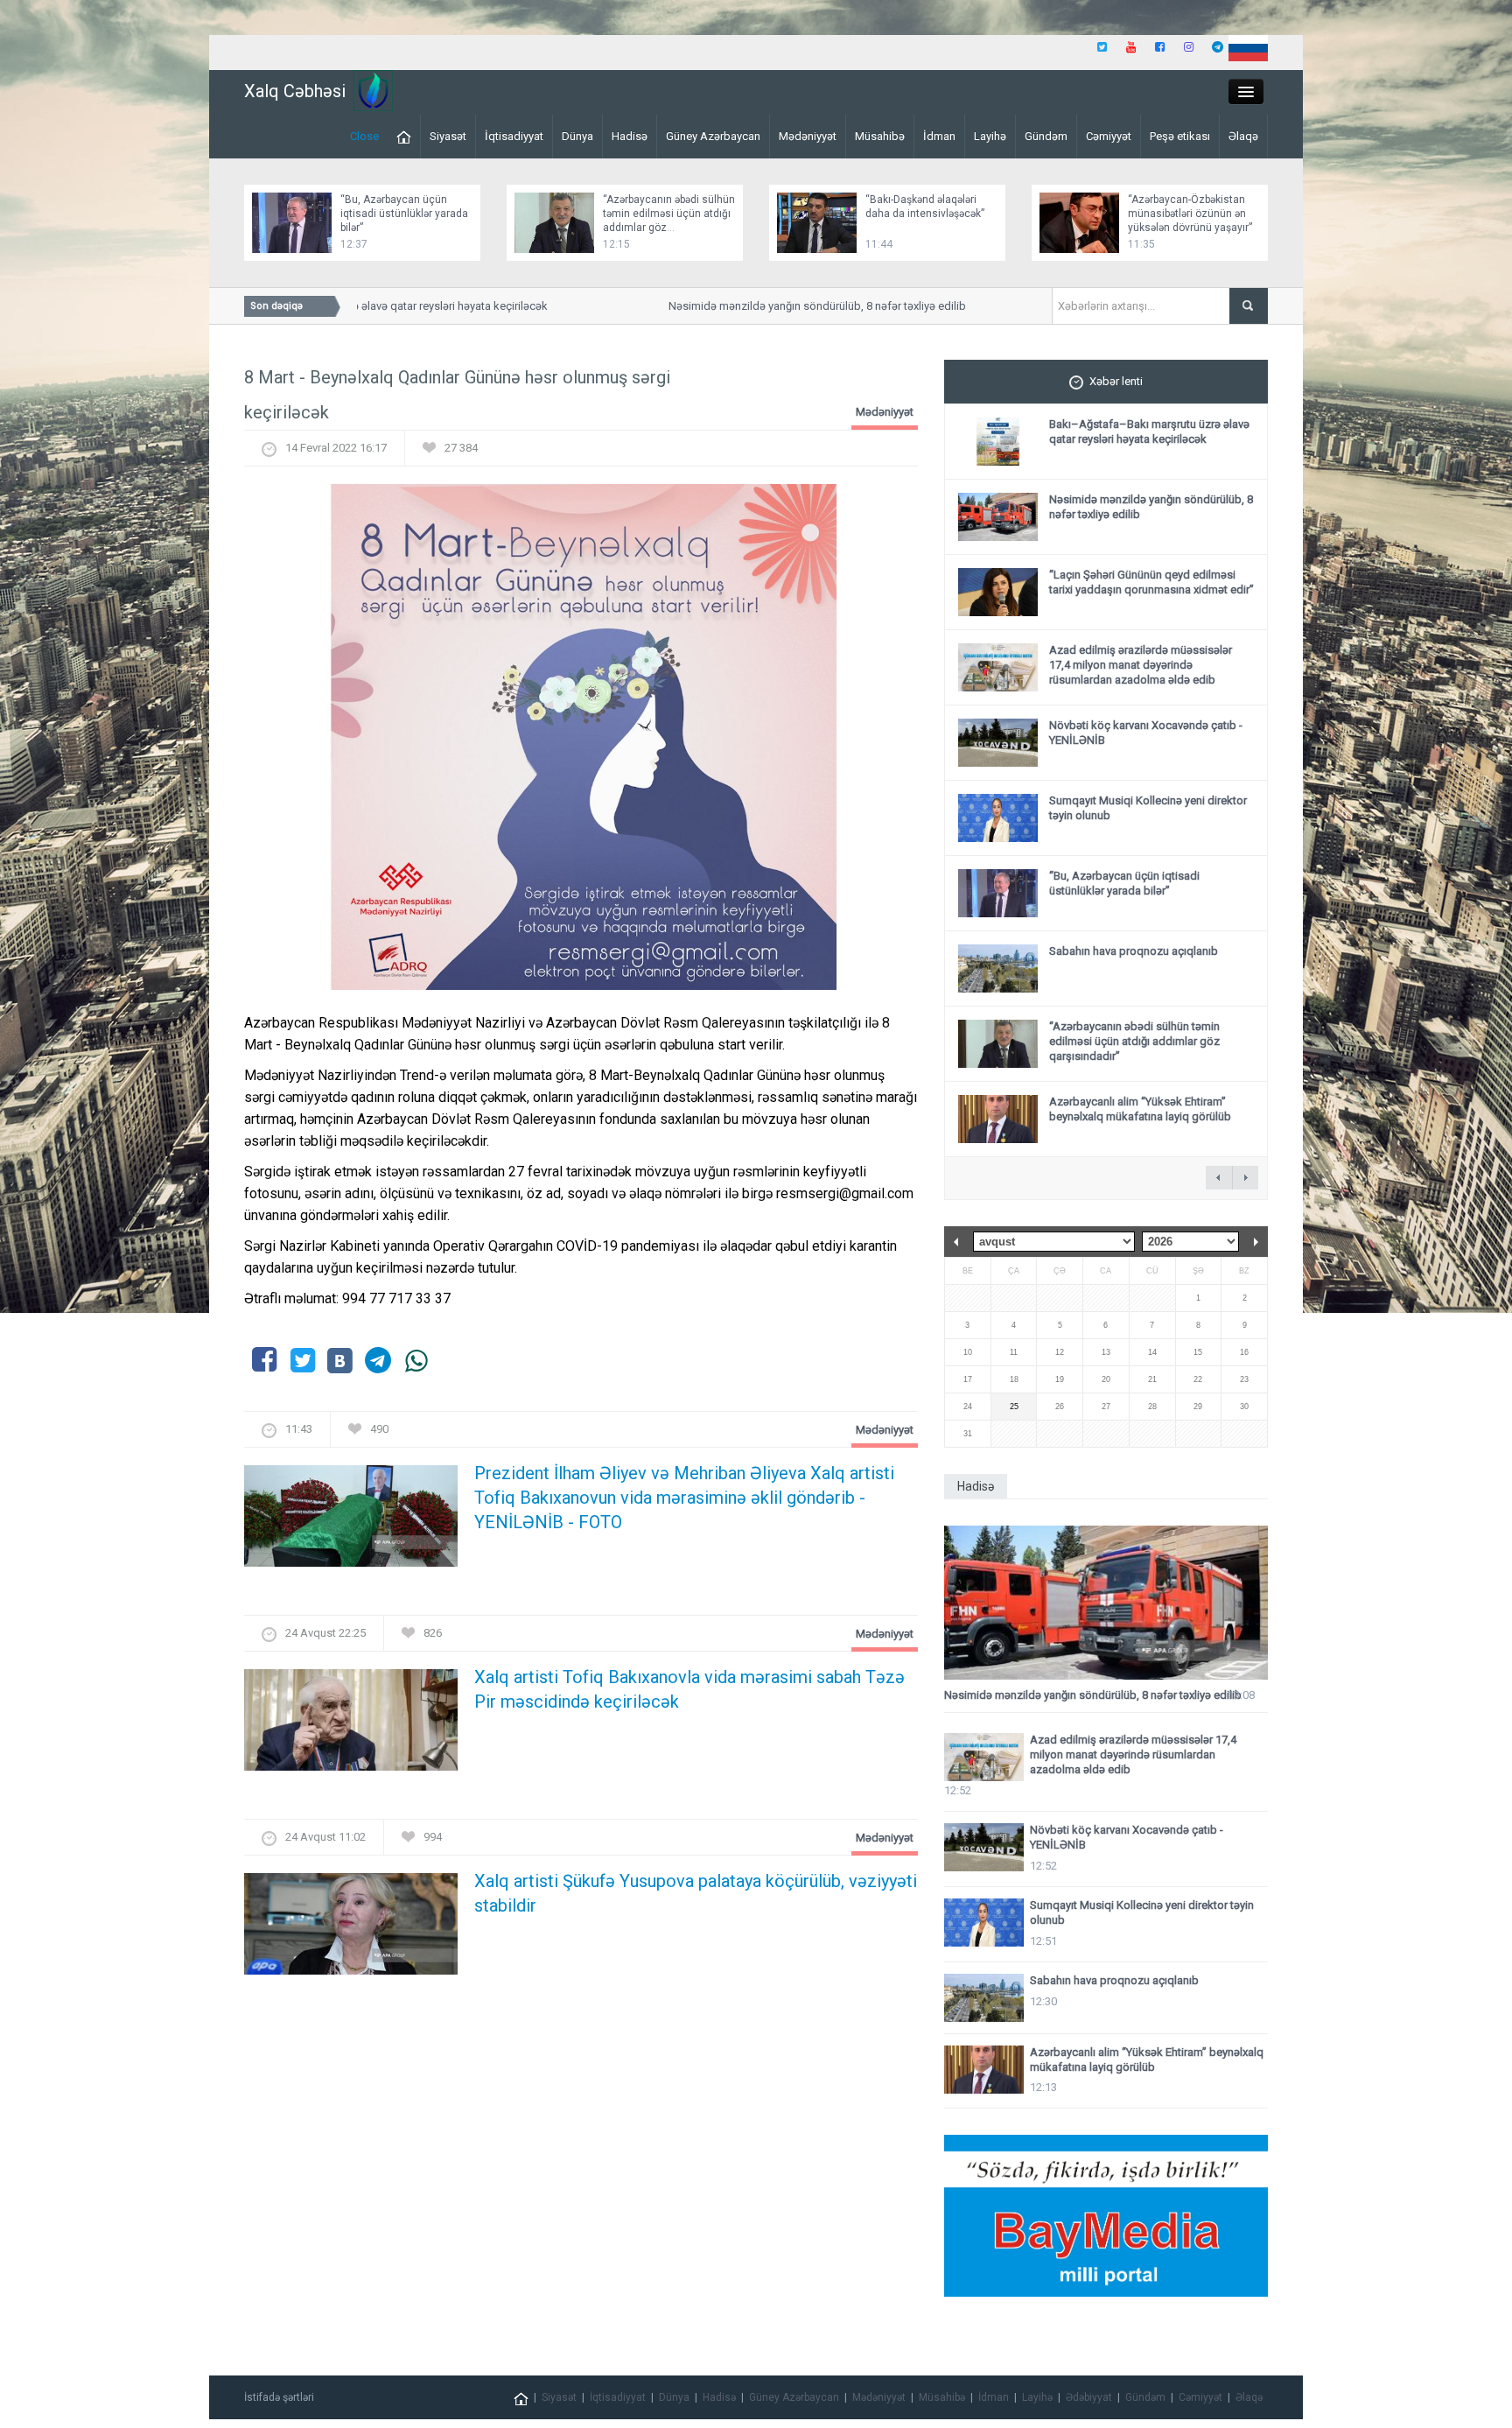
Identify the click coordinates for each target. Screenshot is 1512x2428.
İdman (939, 136)
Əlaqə (1243, 136)
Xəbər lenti (1116, 381)
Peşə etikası (1180, 136)
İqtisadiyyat (514, 136)
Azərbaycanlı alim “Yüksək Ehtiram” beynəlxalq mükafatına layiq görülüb (1140, 1109)
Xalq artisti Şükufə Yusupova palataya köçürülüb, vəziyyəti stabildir (696, 1893)
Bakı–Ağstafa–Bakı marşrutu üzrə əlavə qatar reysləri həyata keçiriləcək (1149, 432)
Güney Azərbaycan (713, 136)
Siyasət (448, 136)
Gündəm (1046, 136)
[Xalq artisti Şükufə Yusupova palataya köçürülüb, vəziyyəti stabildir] (351, 1930)
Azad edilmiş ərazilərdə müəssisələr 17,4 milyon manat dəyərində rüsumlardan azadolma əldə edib (1141, 665)
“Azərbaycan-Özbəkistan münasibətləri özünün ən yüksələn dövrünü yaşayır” (1190, 214)
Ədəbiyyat (1089, 2397)
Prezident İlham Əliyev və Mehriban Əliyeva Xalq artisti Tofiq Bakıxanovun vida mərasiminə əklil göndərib (684, 1498)
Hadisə (630, 136)
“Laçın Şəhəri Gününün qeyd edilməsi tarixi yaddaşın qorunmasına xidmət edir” (1151, 582)
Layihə (990, 136)
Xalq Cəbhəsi (295, 91)
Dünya (577, 136)
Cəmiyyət (1109, 136)
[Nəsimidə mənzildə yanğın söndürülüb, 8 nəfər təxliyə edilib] (1106, 1603)
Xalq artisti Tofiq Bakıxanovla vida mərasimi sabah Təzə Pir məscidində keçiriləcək (689, 1689)
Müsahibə (880, 136)
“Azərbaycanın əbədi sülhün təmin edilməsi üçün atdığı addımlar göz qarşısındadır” (1134, 1041)
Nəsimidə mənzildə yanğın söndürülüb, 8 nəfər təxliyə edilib (781, 306)
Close (364, 136)
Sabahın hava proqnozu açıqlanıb (1134, 951)
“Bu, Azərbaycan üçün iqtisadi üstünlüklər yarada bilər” (404, 214)
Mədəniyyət (808, 136)
